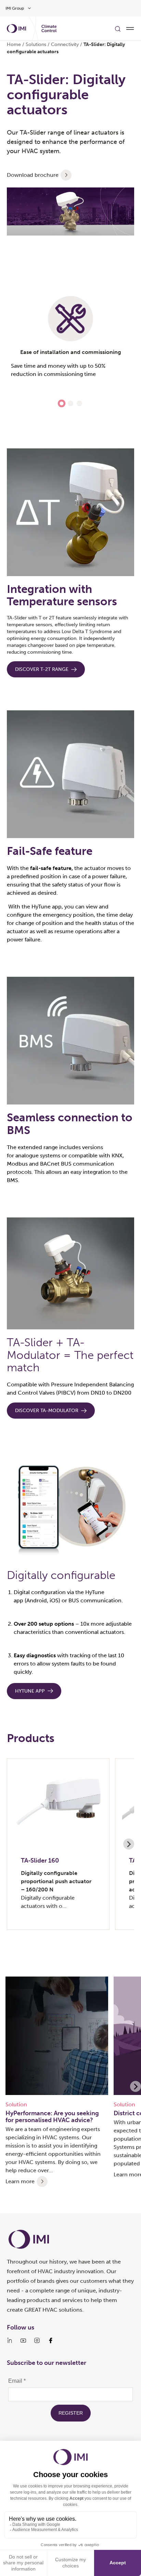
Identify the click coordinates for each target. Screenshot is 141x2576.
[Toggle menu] (130, 28)
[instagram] (37, 2340)
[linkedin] (10, 2340)
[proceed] (66, 175)
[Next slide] (129, 1844)
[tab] (62, 403)
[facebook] (51, 2340)
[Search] (118, 28)
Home (14, 44)
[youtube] (23, 2340)
